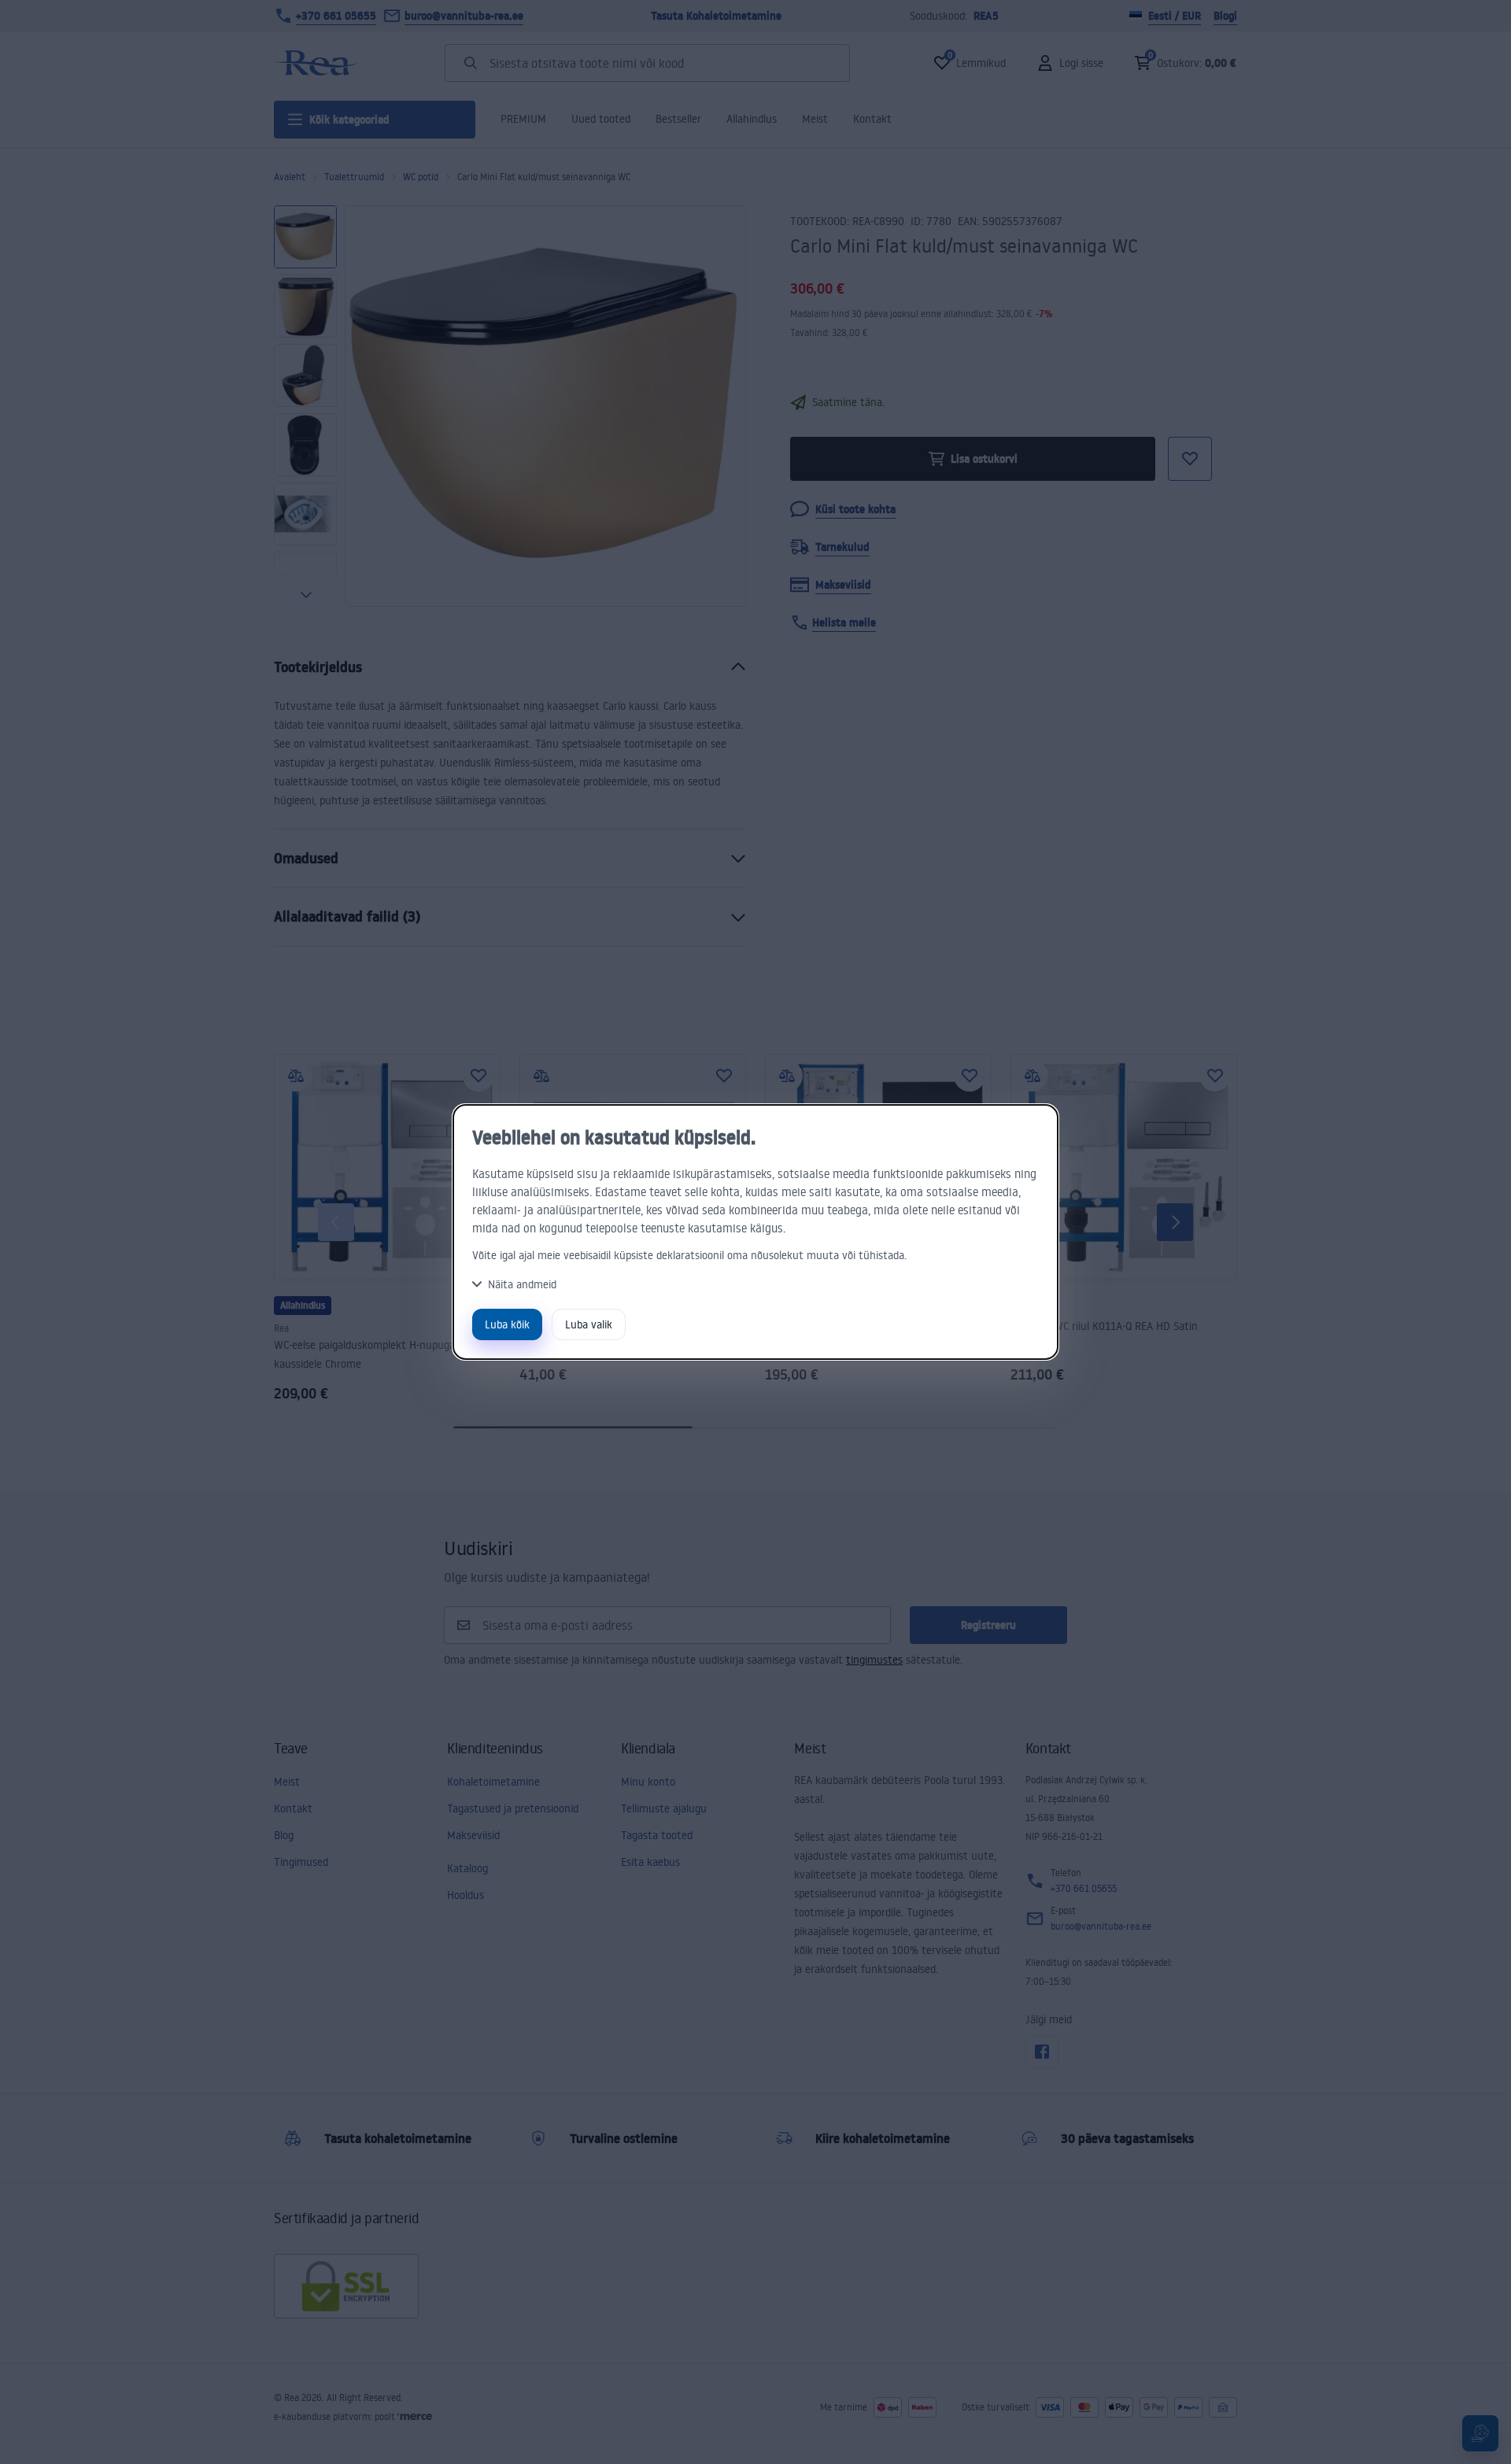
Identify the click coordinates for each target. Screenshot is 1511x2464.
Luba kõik (507, 1324)
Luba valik (589, 1324)
